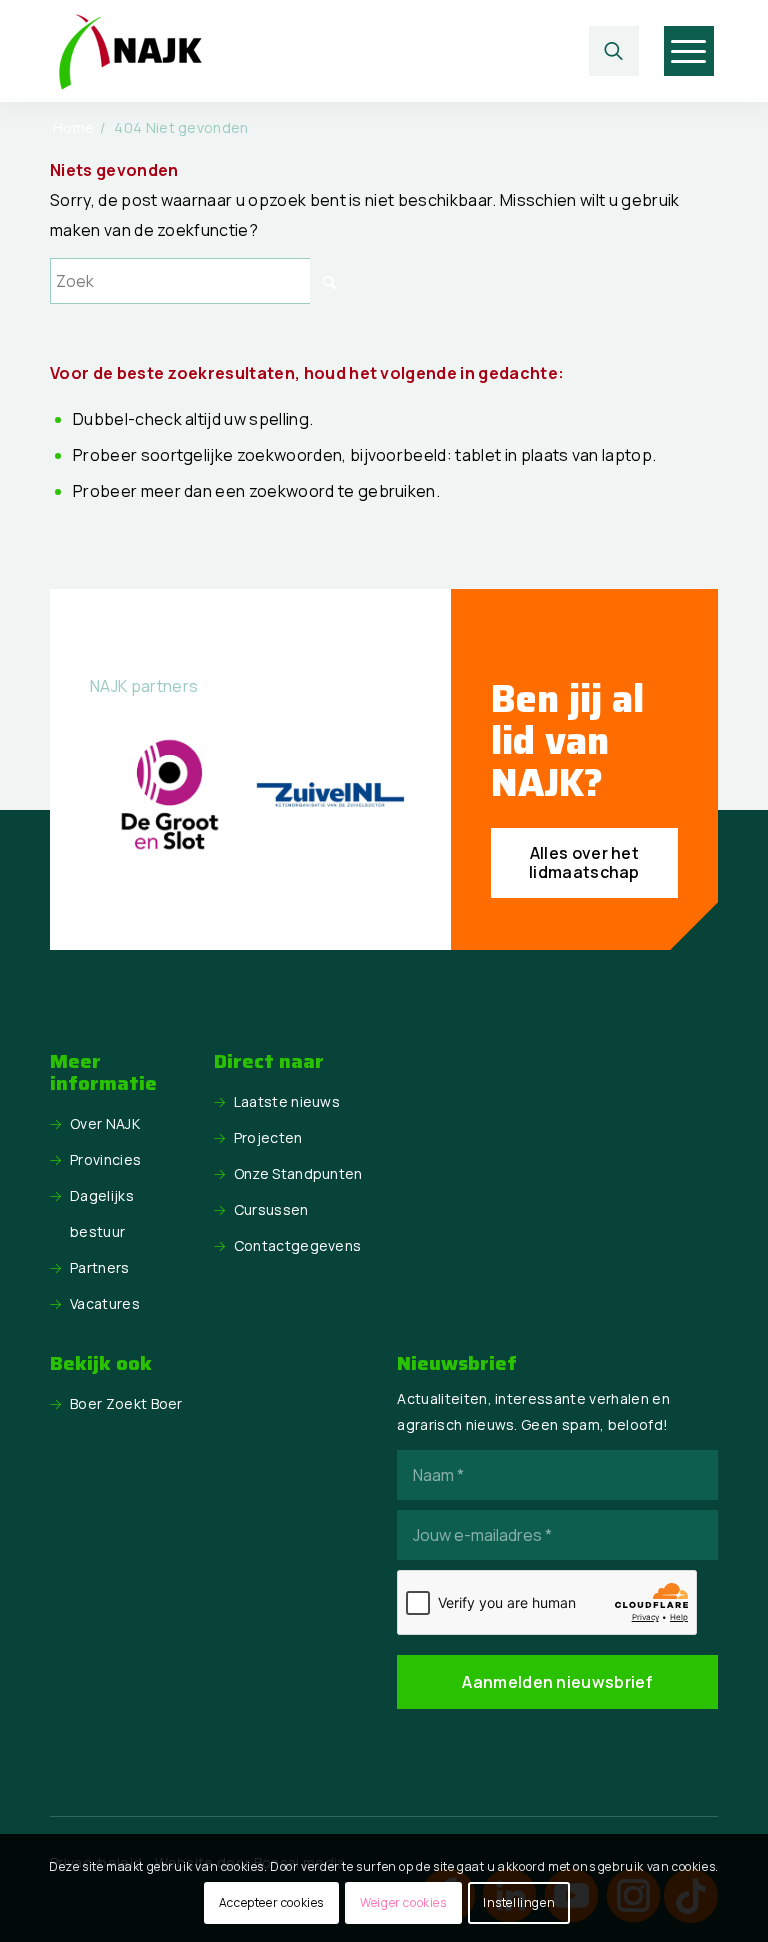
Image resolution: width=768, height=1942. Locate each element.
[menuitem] (619, 51)
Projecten (268, 1137)
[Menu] (688, 51)
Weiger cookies (403, 1902)
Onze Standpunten (298, 1173)
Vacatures (105, 1303)
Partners (100, 1267)
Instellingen (519, 1902)
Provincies (105, 1159)
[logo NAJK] (130, 51)
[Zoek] (614, 51)
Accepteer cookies (271, 1902)
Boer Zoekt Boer (126, 1403)
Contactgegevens (298, 1245)
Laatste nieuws (287, 1101)
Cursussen (271, 1209)
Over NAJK (105, 1123)
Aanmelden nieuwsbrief (557, 1682)
